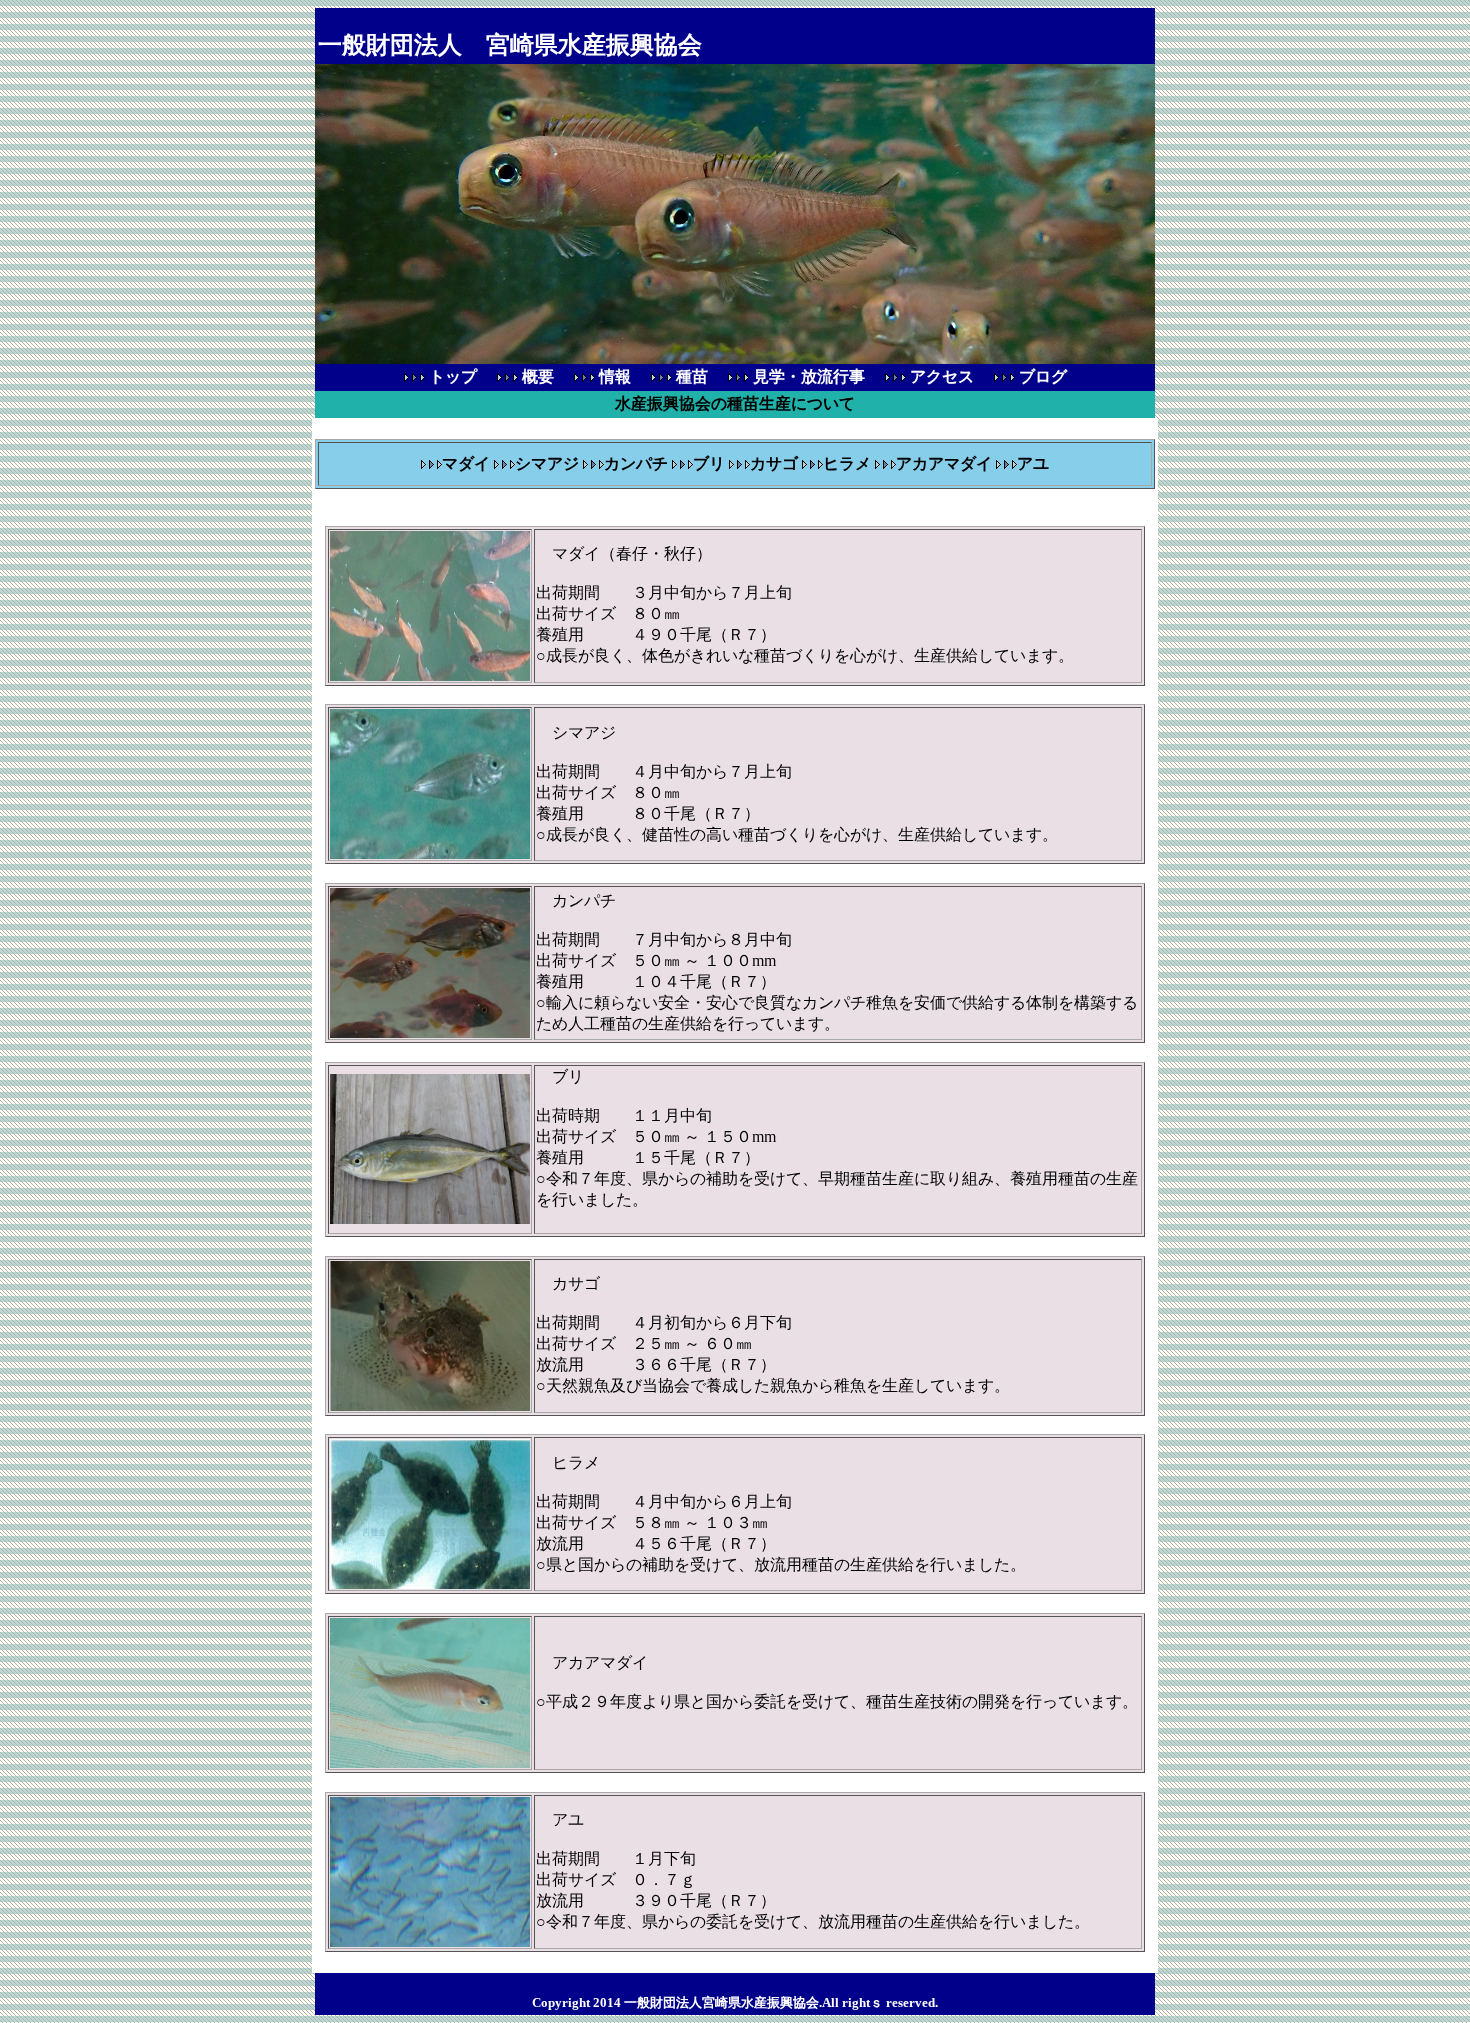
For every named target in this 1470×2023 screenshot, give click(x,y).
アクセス (948, 376)
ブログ (1049, 376)
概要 (544, 376)
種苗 (698, 376)
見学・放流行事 (815, 376)
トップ (451, 376)
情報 (621, 376)
